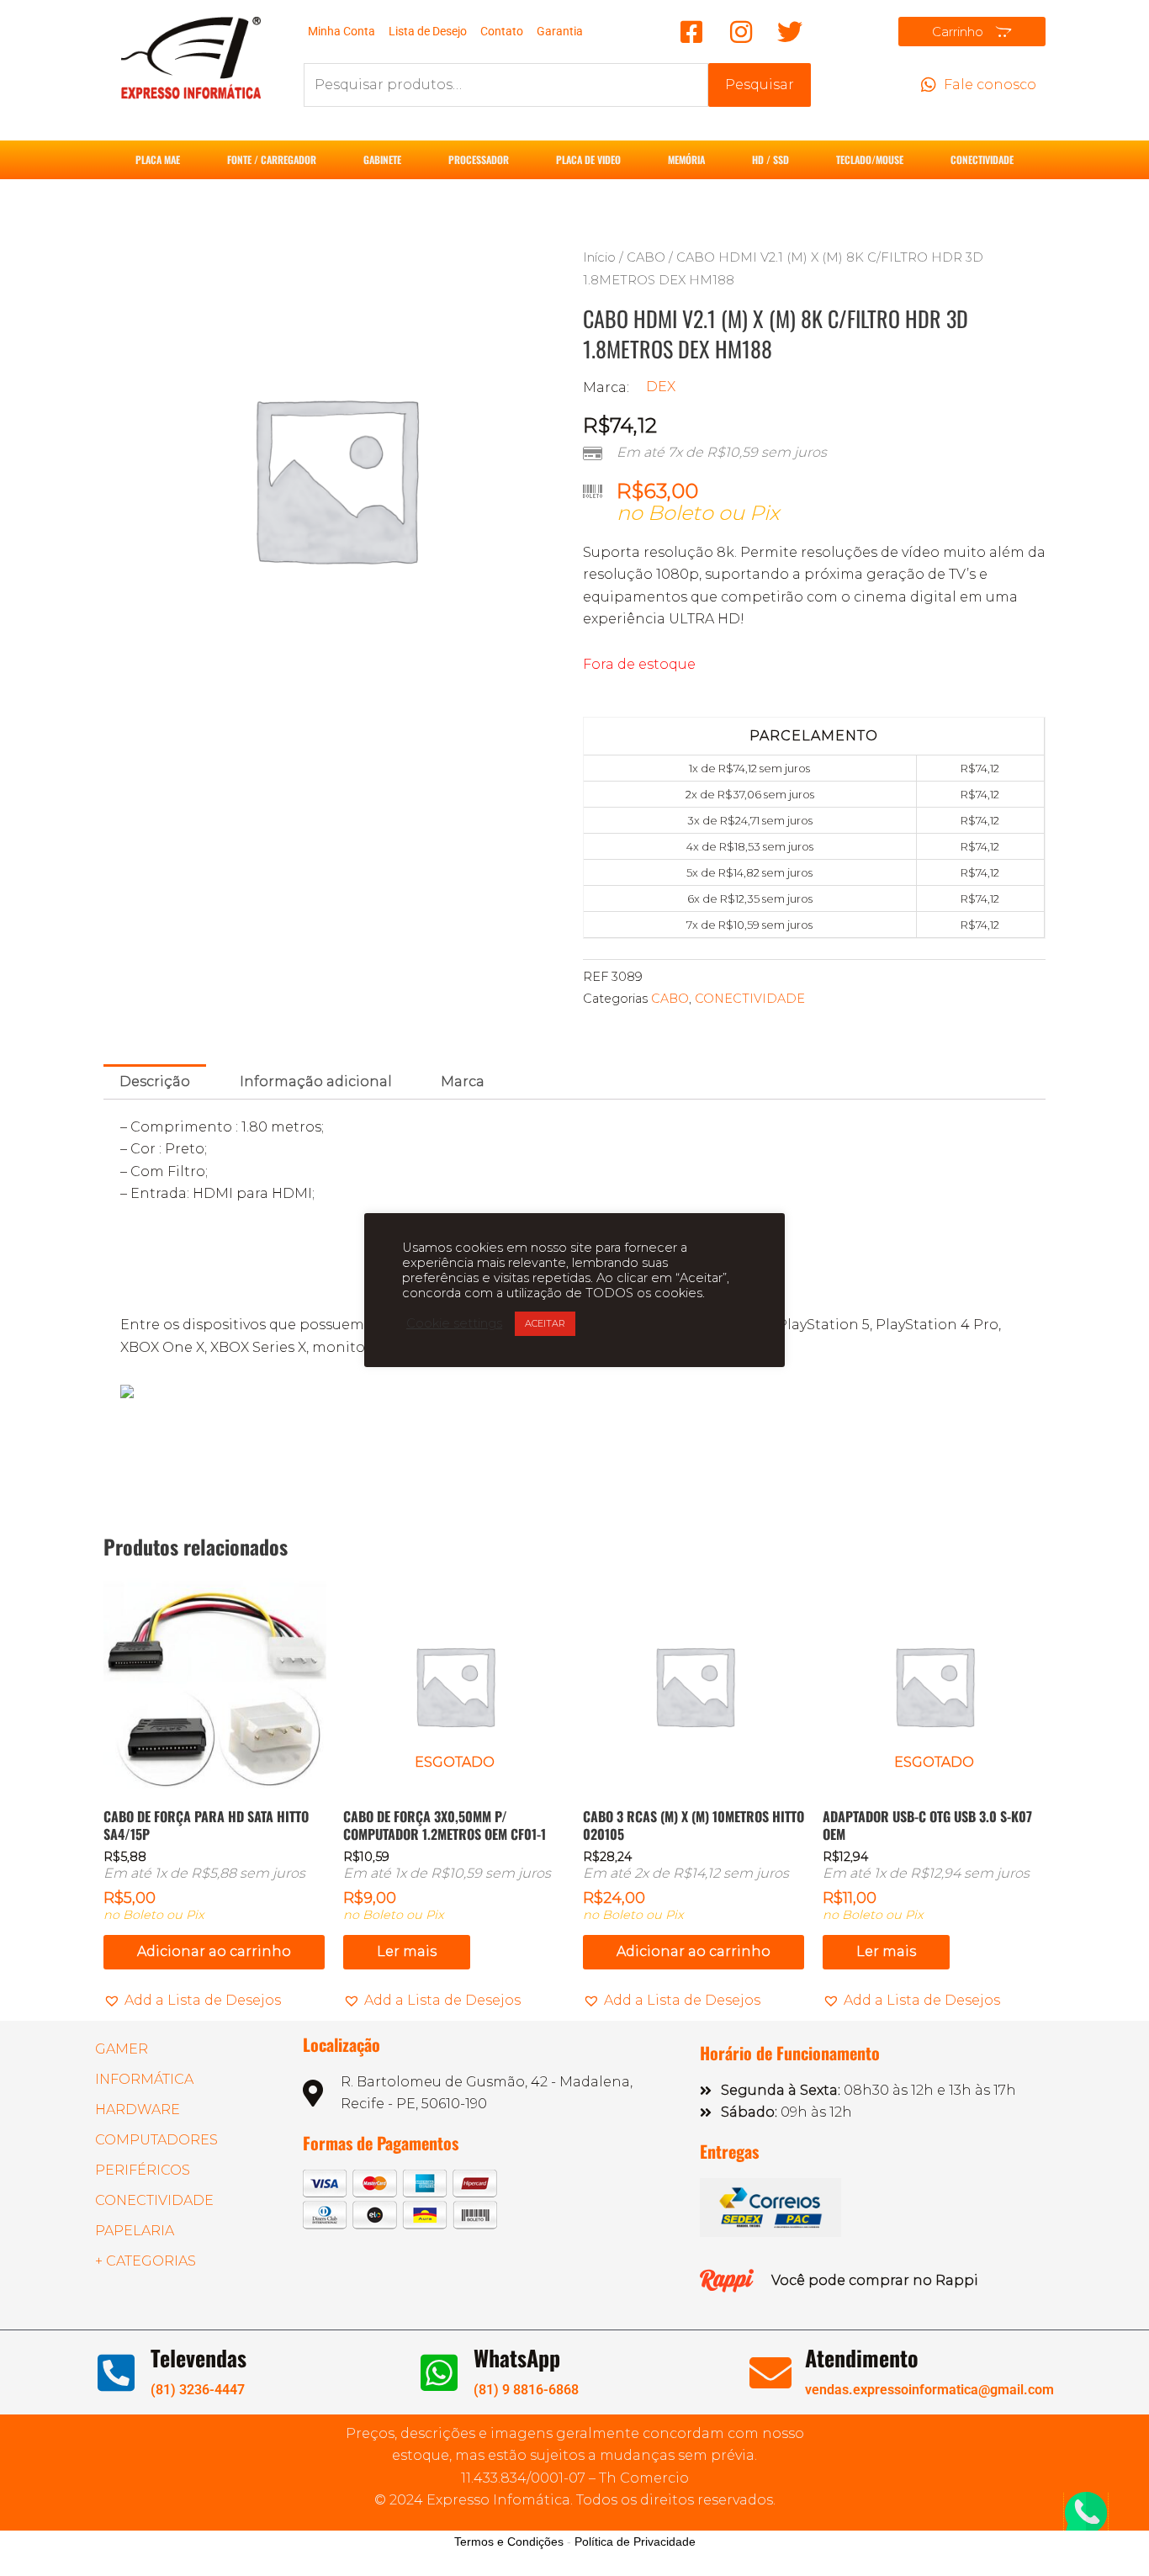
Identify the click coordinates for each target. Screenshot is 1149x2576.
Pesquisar (760, 85)
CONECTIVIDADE (982, 159)
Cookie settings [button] (454, 1323)
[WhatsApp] (439, 2372)
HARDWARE (138, 2110)
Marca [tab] (463, 1081)
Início (599, 257)
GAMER (122, 2049)
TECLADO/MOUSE (870, 159)
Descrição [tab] (155, 1081)
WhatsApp (517, 2358)
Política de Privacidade (635, 2542)
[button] (192, 2001)
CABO (646, 257)
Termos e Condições (509, 2542)
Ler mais (407, 1951)
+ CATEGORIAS (146, 2261)
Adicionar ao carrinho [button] (214, 1951)
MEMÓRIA (686, 159)
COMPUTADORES (156, 2140)
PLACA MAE (158, 159)
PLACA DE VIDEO (588, 159)
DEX (661, 387)
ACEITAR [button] (545, 1323)
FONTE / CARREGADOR (272, 159)
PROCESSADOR (479, 159)
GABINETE (382, 159)
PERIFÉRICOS (143, 2170)
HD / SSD (770, 159)
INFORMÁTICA (144, 2079)
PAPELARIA (135, 2231)
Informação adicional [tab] (316, 1081)
